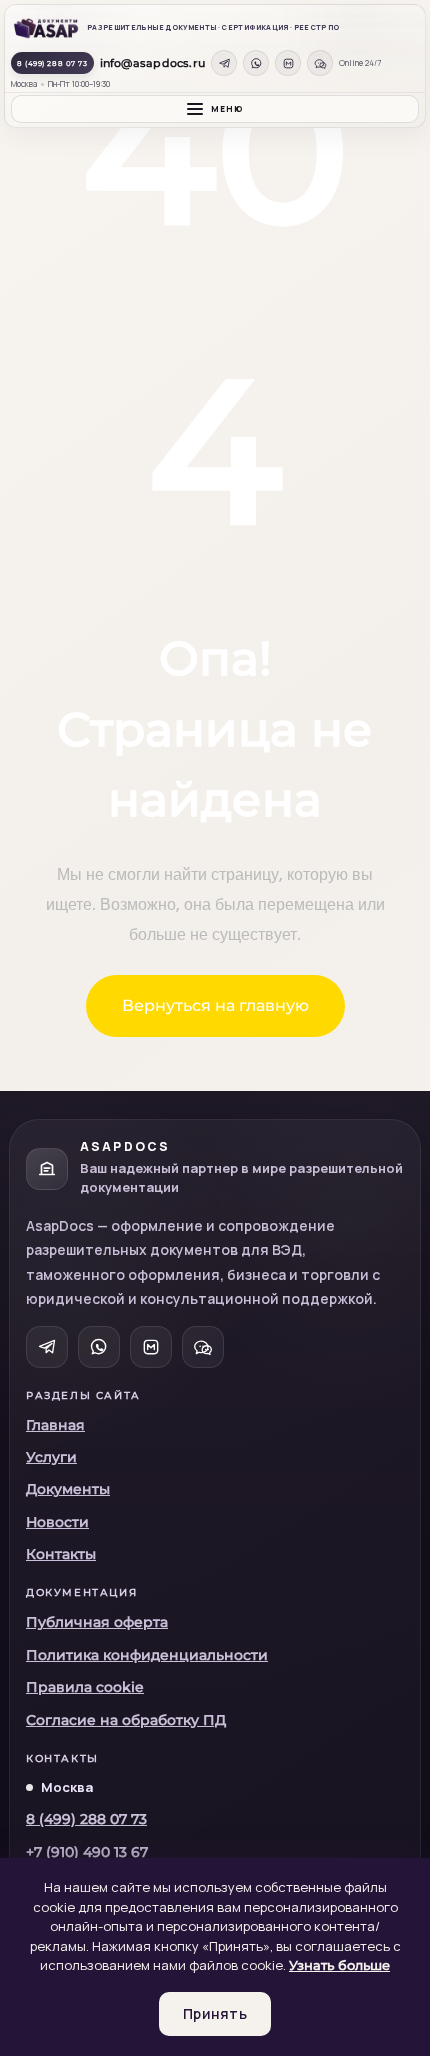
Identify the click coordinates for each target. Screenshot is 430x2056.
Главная (55, 1425)
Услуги (51, 1457)
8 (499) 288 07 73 (52, 63)
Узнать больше (339, 1965)
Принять (215, 2013)
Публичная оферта (97, 1622)
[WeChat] (320, 63)
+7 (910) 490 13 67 (87, 1852)
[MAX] (288, 63)
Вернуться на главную (215, 1005)
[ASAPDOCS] (46, 28)
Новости (57, 1522)
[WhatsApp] (256, 63)
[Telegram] (224, 63)
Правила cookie (85, 1687)
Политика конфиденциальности (147, 1655)
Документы (68, 1489)
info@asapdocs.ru (153, 63)
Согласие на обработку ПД (126, 1720)
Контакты (61, 1554)
